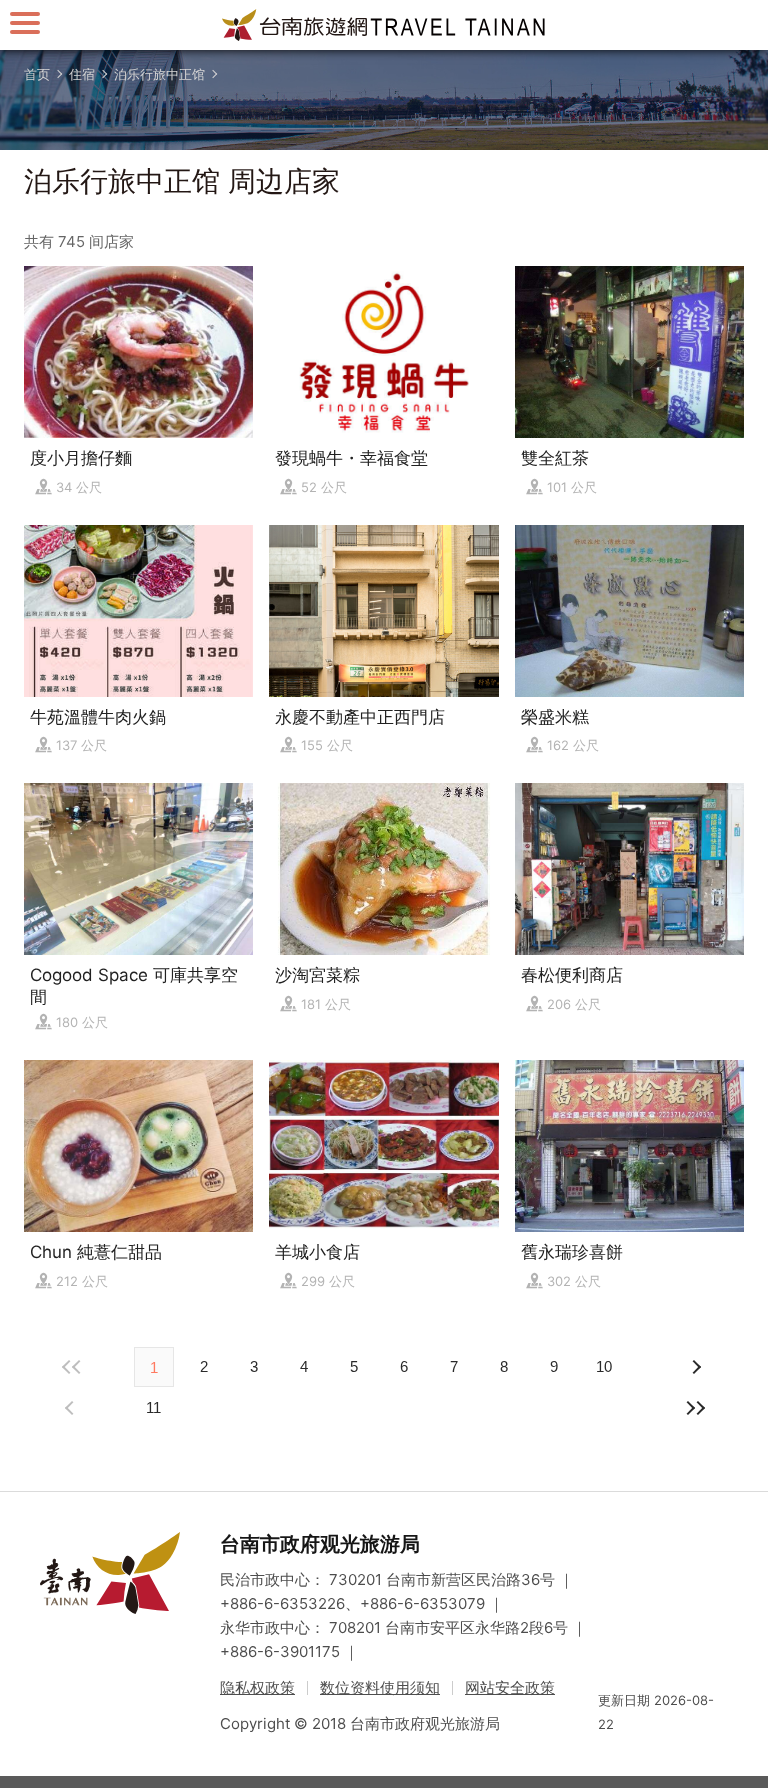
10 (604, 1366)
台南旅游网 (384, 25)
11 (153, 1407)
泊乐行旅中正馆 (159, 74)
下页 (72, 1408)
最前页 (72, 1367)
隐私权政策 (257, 1687)
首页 (37, 74)
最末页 (696, 1408)
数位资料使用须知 (380, 1687)
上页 (696, 1367)
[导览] (25, 22)
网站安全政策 (510, 1687)
